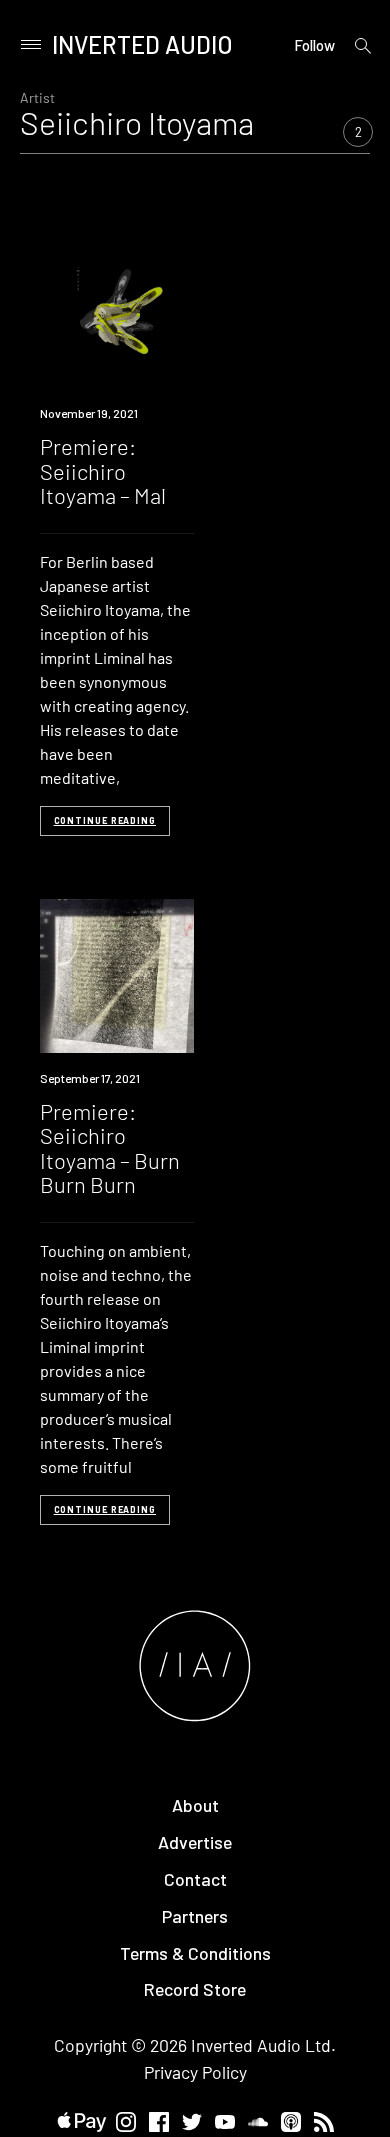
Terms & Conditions (195, 1953)
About (195, 1805)
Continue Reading (105, 820)
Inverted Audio (142, 44)
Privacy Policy (195, 2072)
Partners (195, 1916)
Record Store (195, 1989)
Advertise (195, 1842)
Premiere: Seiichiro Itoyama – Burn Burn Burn (110, 1147)
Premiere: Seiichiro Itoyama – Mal (103, 470)
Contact (195, 1879)
